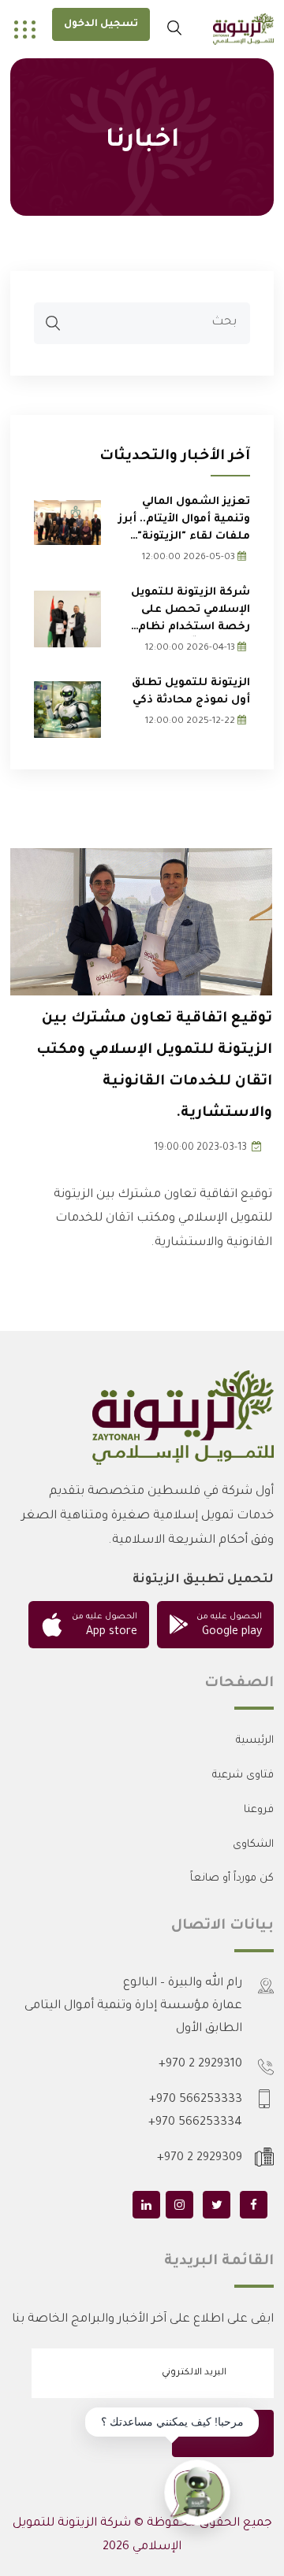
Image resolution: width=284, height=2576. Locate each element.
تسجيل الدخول (101, 24)
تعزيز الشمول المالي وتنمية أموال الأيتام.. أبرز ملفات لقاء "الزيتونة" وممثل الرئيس (184, 521)
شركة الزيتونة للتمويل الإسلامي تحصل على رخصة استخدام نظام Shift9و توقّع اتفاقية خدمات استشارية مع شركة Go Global (191, 612)
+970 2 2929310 (200, 2065)
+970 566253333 (196, 2100)
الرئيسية (255, 1741)
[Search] (53, 326)
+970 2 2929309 (200, 2158)
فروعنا (259, 1810)
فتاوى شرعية (243, 1775)
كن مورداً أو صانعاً (232, 1879)
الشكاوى (253, 1845)
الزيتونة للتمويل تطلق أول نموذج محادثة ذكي (191, 692)
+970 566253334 (195, 2123)
